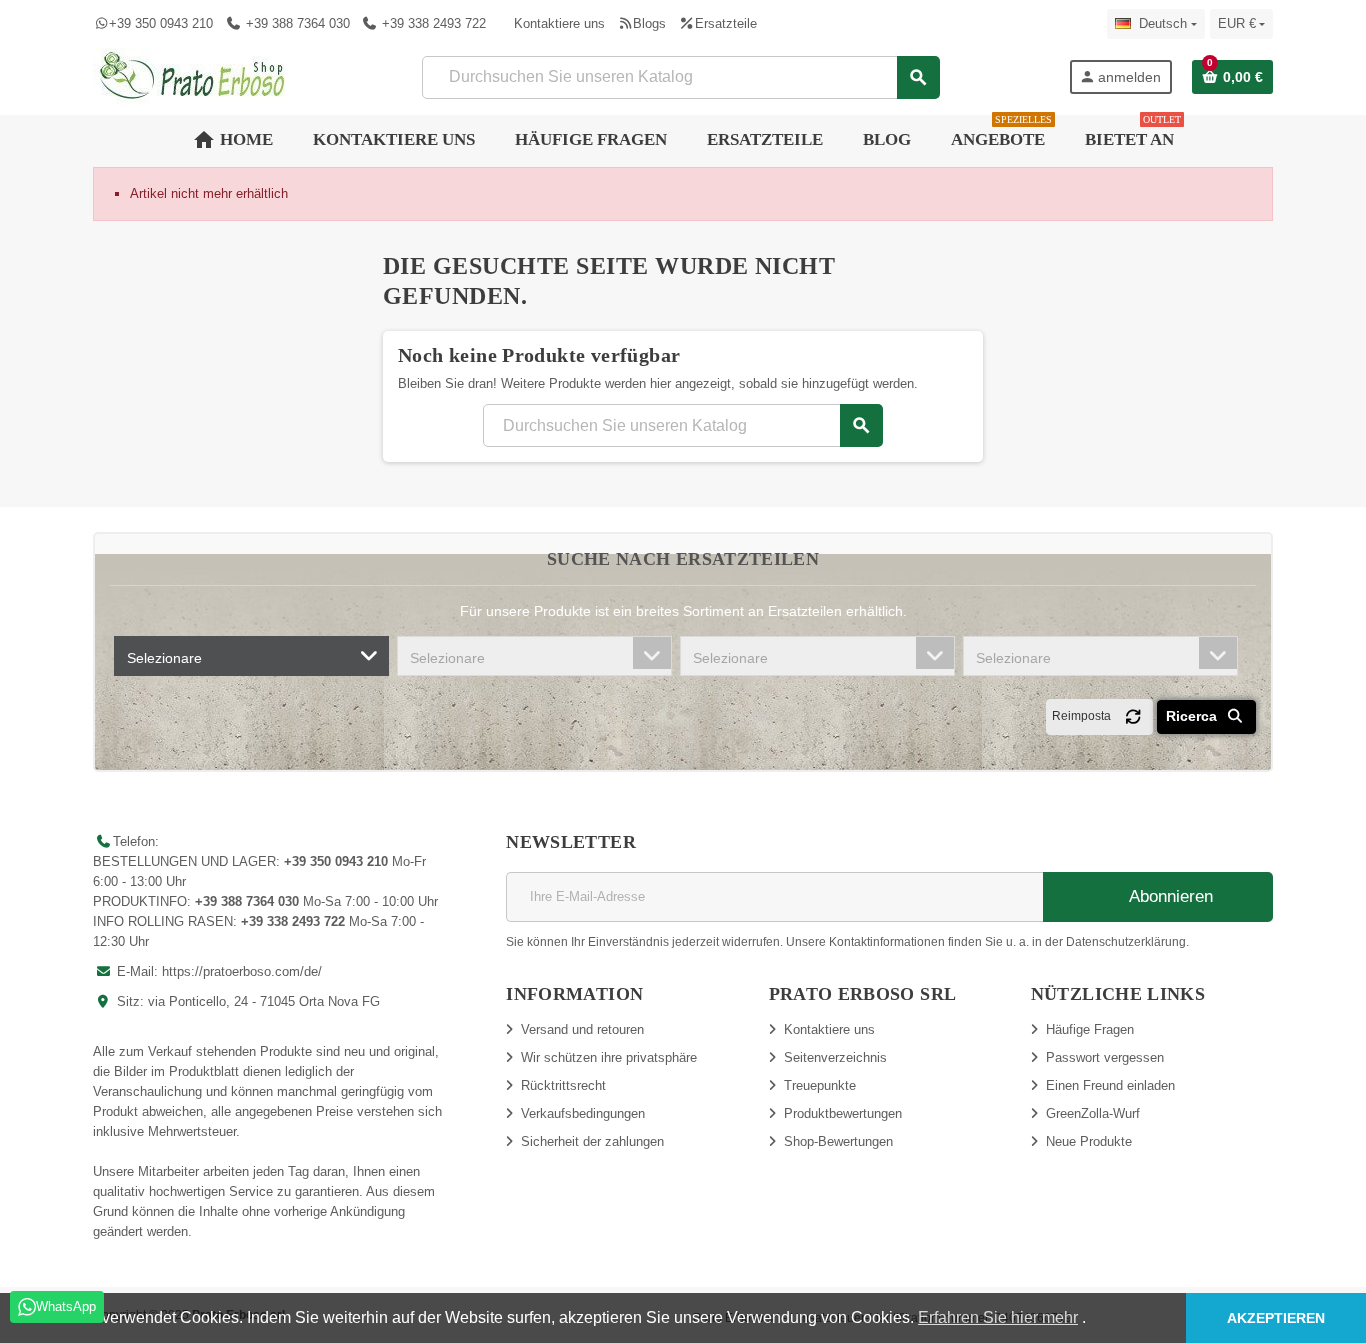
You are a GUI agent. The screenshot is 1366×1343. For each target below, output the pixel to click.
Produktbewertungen (843, 1113)
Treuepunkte (820, 1085)
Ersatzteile (725, 23)
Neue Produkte (1089, 1141)
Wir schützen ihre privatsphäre (609, 1057)
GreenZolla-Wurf (1093, 1113)
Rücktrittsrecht (563, 1085)
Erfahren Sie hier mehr (998, 1317)
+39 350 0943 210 (161, 23)
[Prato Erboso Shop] (193, 75)
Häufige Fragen (1090, 1029)
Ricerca (1193, 716)
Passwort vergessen (1105, 1057)
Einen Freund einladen (1110, 1085)
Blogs (649, 23)
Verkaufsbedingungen (583, 1113)
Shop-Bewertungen (838, 1141)
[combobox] (251, 656)
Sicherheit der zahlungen (592, 1141)
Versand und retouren (582, 1029)
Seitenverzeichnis (835, 1057)
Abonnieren (1169, 896)
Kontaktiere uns (559, 23)
